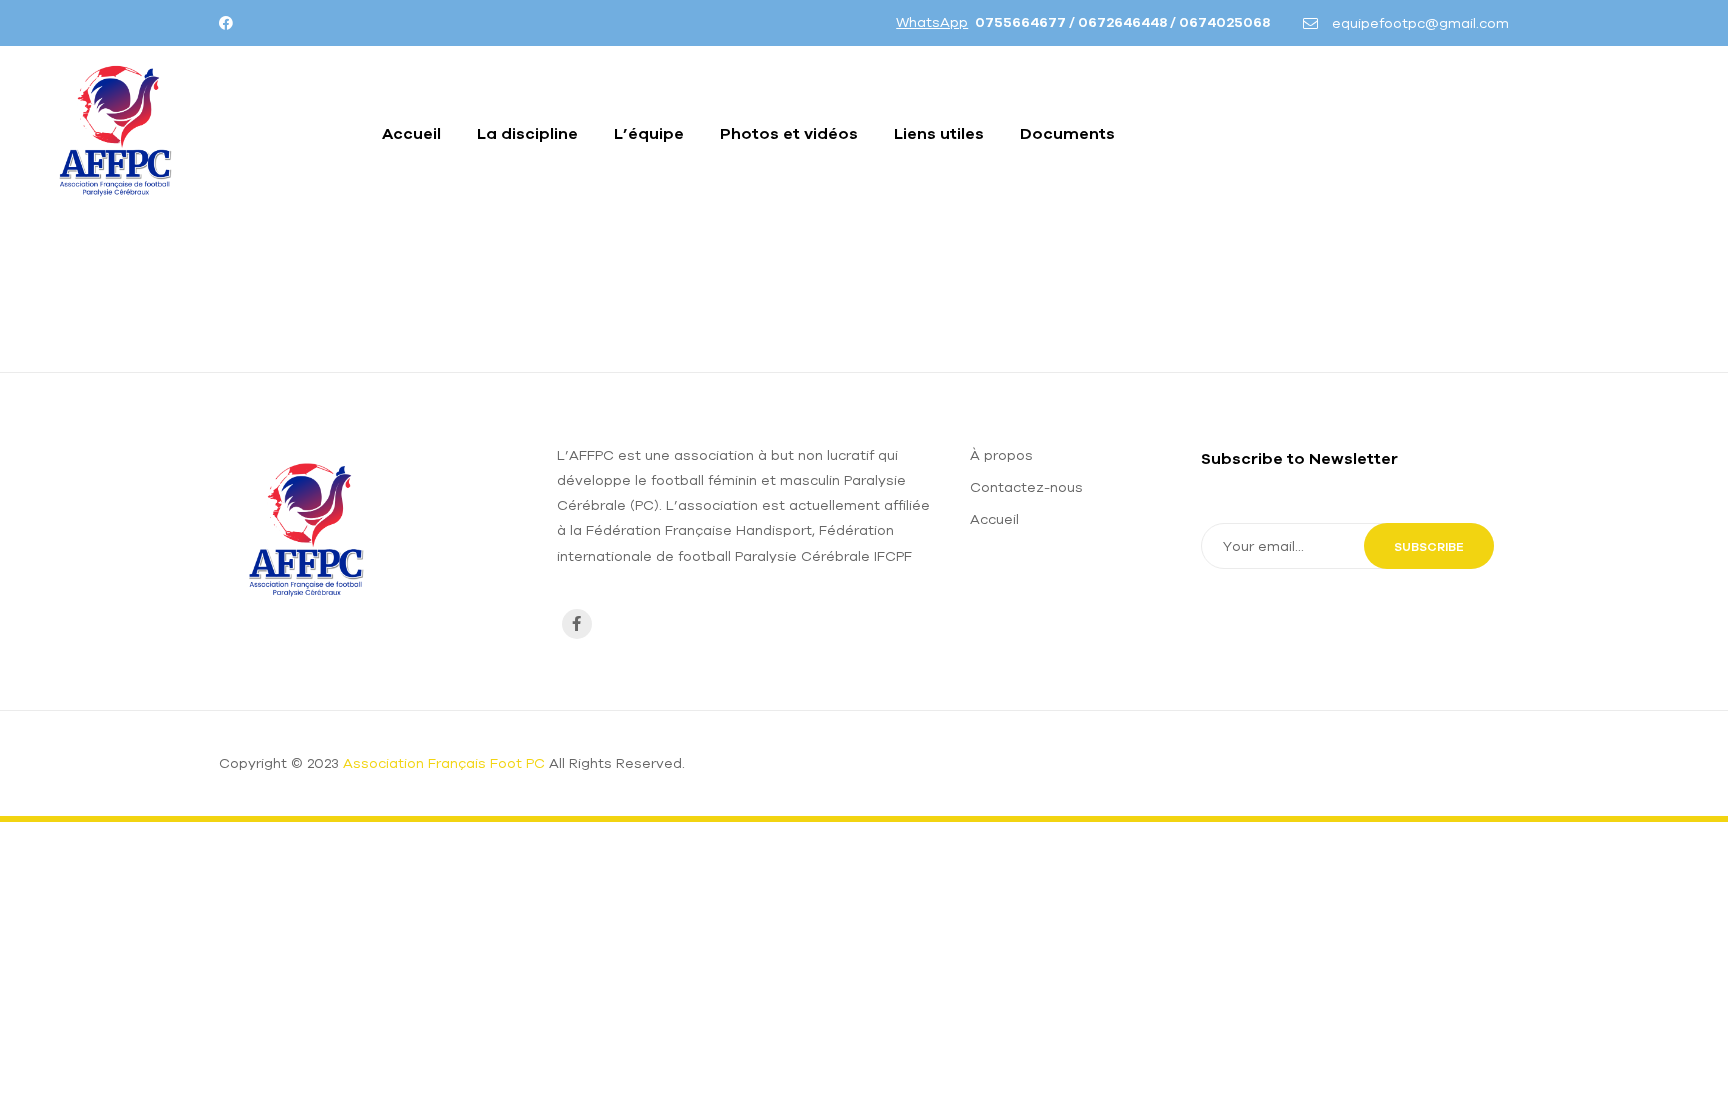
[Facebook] (226, 23)
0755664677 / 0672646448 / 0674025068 (1122, 22)
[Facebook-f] (577, 624)
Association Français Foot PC (444, 763)
